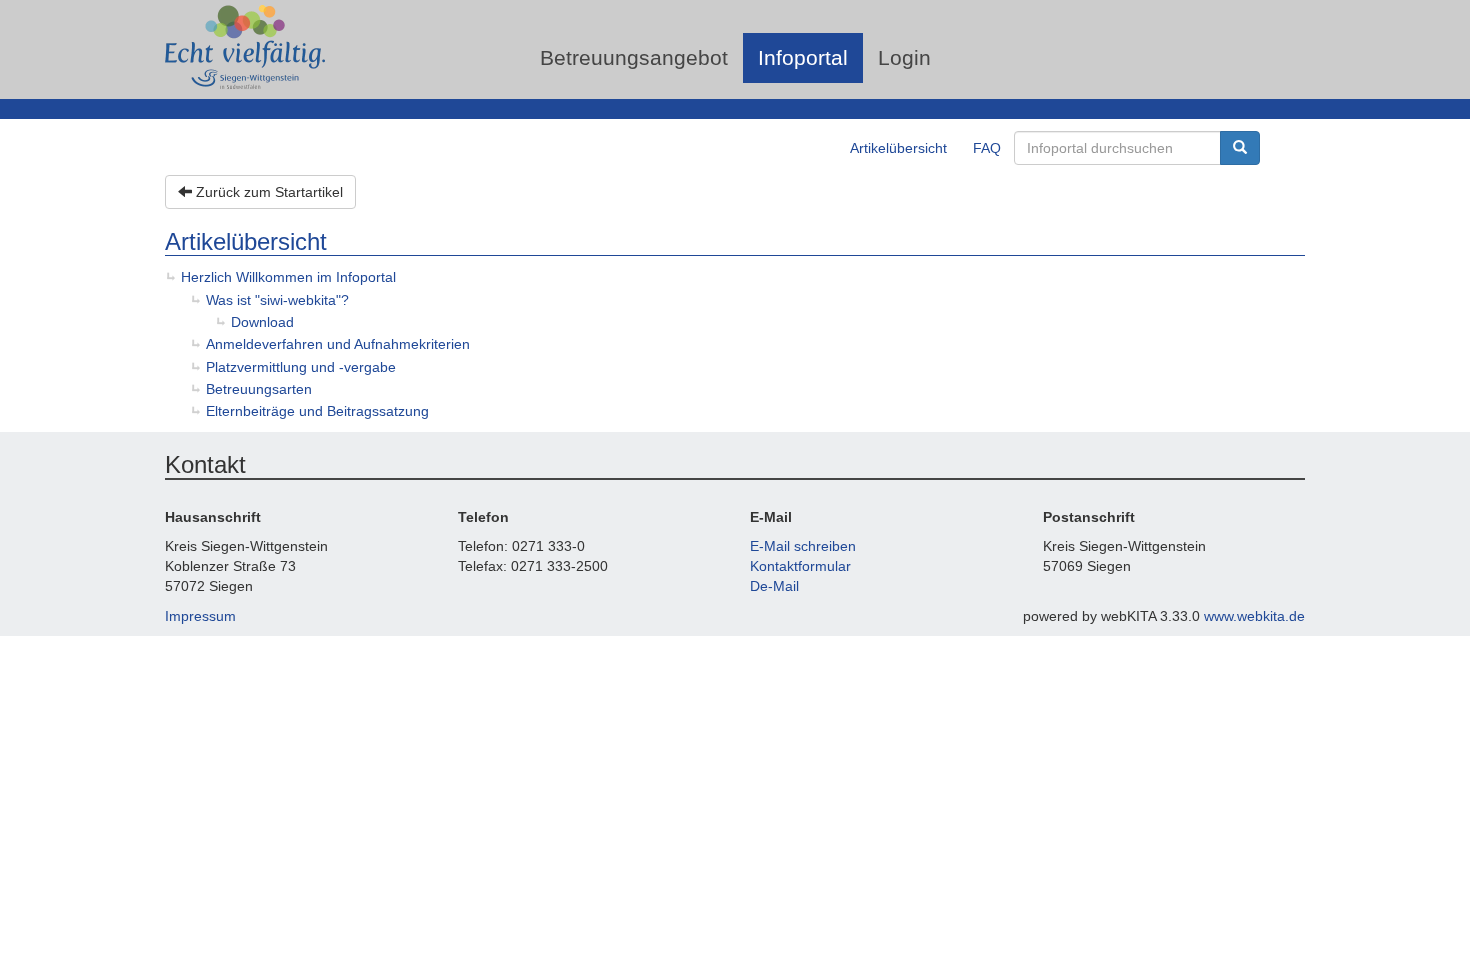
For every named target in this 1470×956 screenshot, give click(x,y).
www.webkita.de (1254, 616)
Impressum (200, 616)
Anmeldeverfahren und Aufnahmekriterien (338, 344)
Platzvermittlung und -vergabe (301, 367)
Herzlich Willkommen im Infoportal (288, 277)
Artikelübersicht (898, 148)
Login (904, 57)
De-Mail (774, 586)
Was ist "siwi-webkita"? (277, 300)
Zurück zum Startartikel (267, 192)
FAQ (987, 148)
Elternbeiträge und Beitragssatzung (317, 411)
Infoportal (803, 57)
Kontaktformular (800, 566)
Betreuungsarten (259, 389)
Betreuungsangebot (634, 57)
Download (262, 322)
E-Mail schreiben (803, 546)
